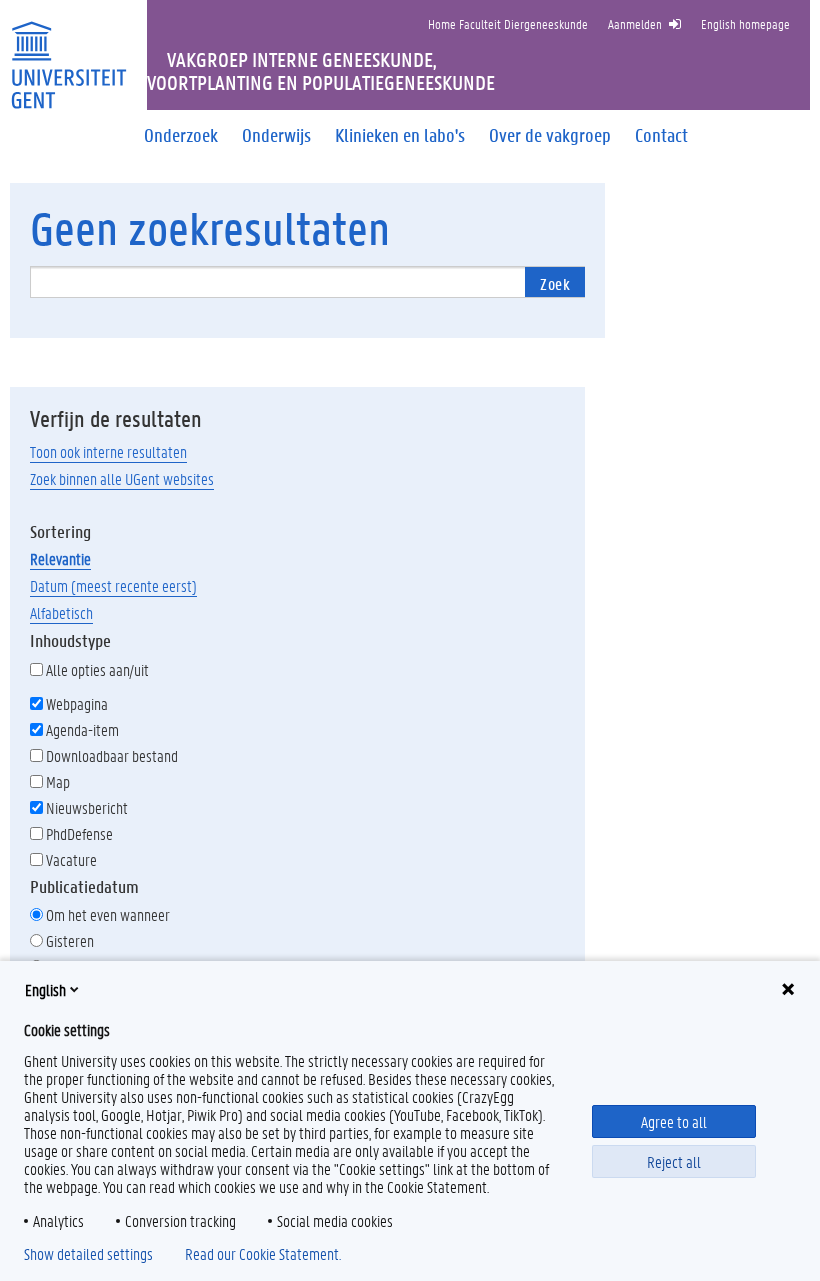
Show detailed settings (88, 1254)
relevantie (60, 558)
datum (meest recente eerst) (113, 585)
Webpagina (77, 703)
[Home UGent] (68, 52)
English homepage (745, 23)
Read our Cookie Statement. (263, 1254)
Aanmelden (635, 23)
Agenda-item (82, 729)
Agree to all (674, 1121)
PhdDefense (79, 833)
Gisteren (70, 940)
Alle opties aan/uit (97, 669)
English (45, 989)
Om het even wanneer (108, 914)
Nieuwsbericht (87, 807)
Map (58, 781)
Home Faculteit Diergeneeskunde (508, 23)
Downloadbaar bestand (112, 755)
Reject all (674, 1161)
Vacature (71, 859)
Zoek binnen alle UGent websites (122, 478)
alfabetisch (61, 612)
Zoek (555, 283)
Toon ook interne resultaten (108, 451)
